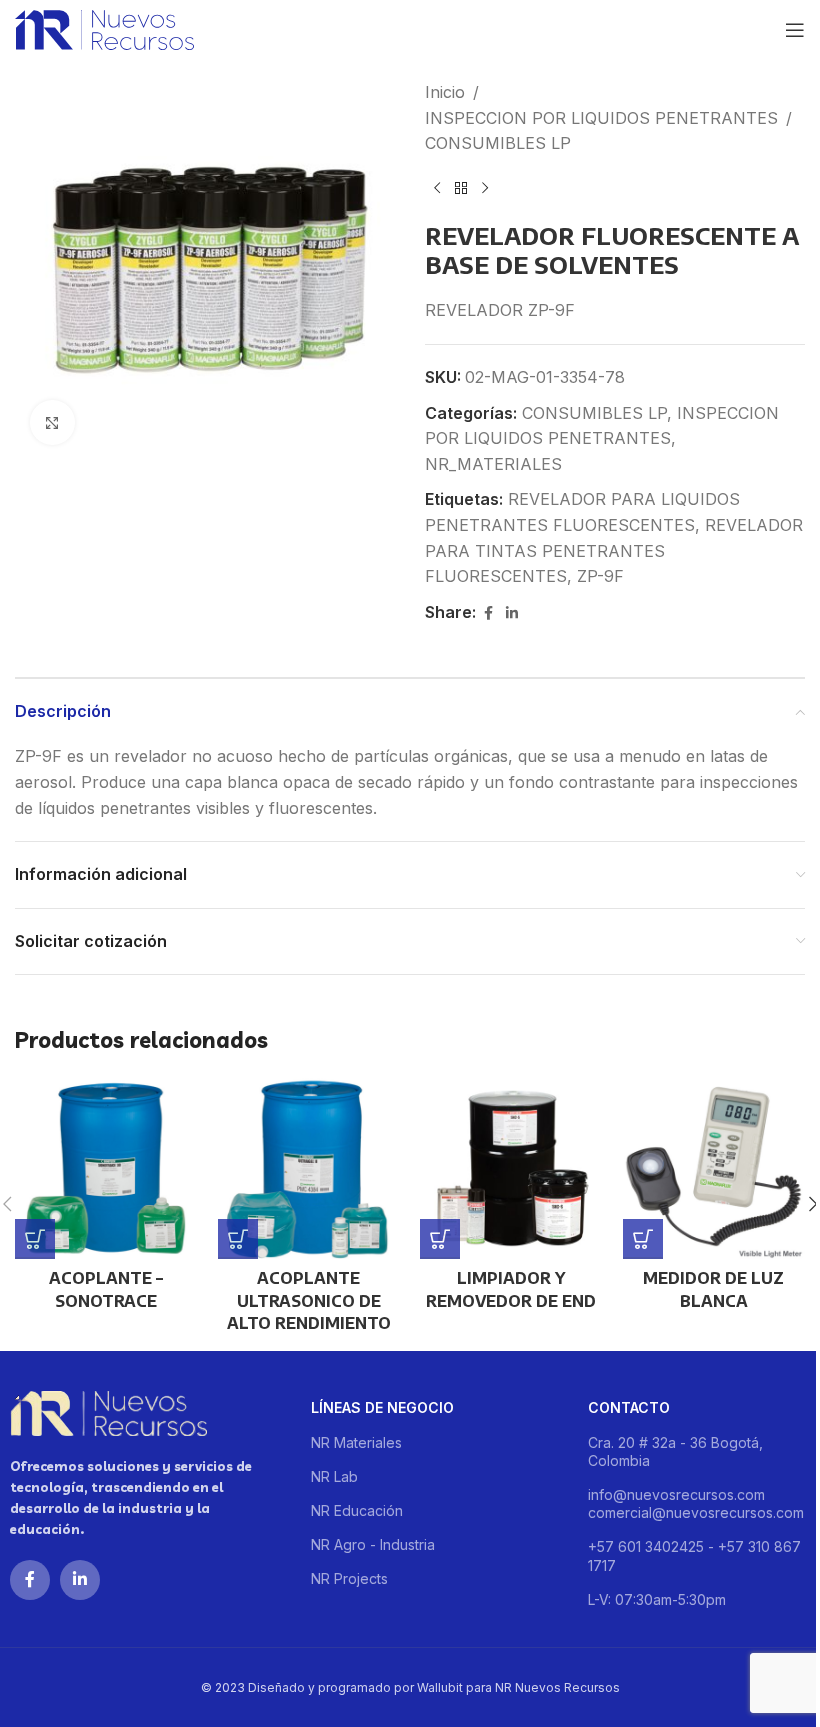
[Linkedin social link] (512, 613)
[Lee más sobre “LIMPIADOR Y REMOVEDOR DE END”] (440, 1239)
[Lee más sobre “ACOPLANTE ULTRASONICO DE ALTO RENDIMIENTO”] (238, 1239)
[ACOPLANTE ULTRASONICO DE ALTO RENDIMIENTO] (309, 1167)
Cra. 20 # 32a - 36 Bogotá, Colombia (675, 1451)
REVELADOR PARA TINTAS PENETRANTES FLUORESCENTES (614, 550)
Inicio (445, 92)
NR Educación (357, 1510)
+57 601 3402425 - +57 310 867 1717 (694, 1555)
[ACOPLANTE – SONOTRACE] (106, 1167)
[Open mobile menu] (795, 30)
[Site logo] (104, 28)
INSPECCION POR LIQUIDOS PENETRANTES (601, 118)
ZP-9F (600, 576)
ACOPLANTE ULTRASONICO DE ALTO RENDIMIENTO (309, 1300)
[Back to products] (461, 189)
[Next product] (485, 189)
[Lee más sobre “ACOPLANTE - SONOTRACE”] (35, 1239)
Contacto (629, 1407)
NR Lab (334, 1476)
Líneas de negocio (382, 1407)
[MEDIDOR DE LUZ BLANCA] (714, 1167)
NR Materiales (356, 1442)
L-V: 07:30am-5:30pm (657, 1599)
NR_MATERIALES (493, 464)
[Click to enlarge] (52, 422)
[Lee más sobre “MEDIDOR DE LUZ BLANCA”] (643, 1239)
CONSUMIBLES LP (498, 143)
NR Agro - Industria (373, 1544)
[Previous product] (437, 189)
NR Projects (349, 1578)
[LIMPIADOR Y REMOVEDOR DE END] (511, 1167)
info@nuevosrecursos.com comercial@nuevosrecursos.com (696, 1503)
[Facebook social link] (488, 613)
